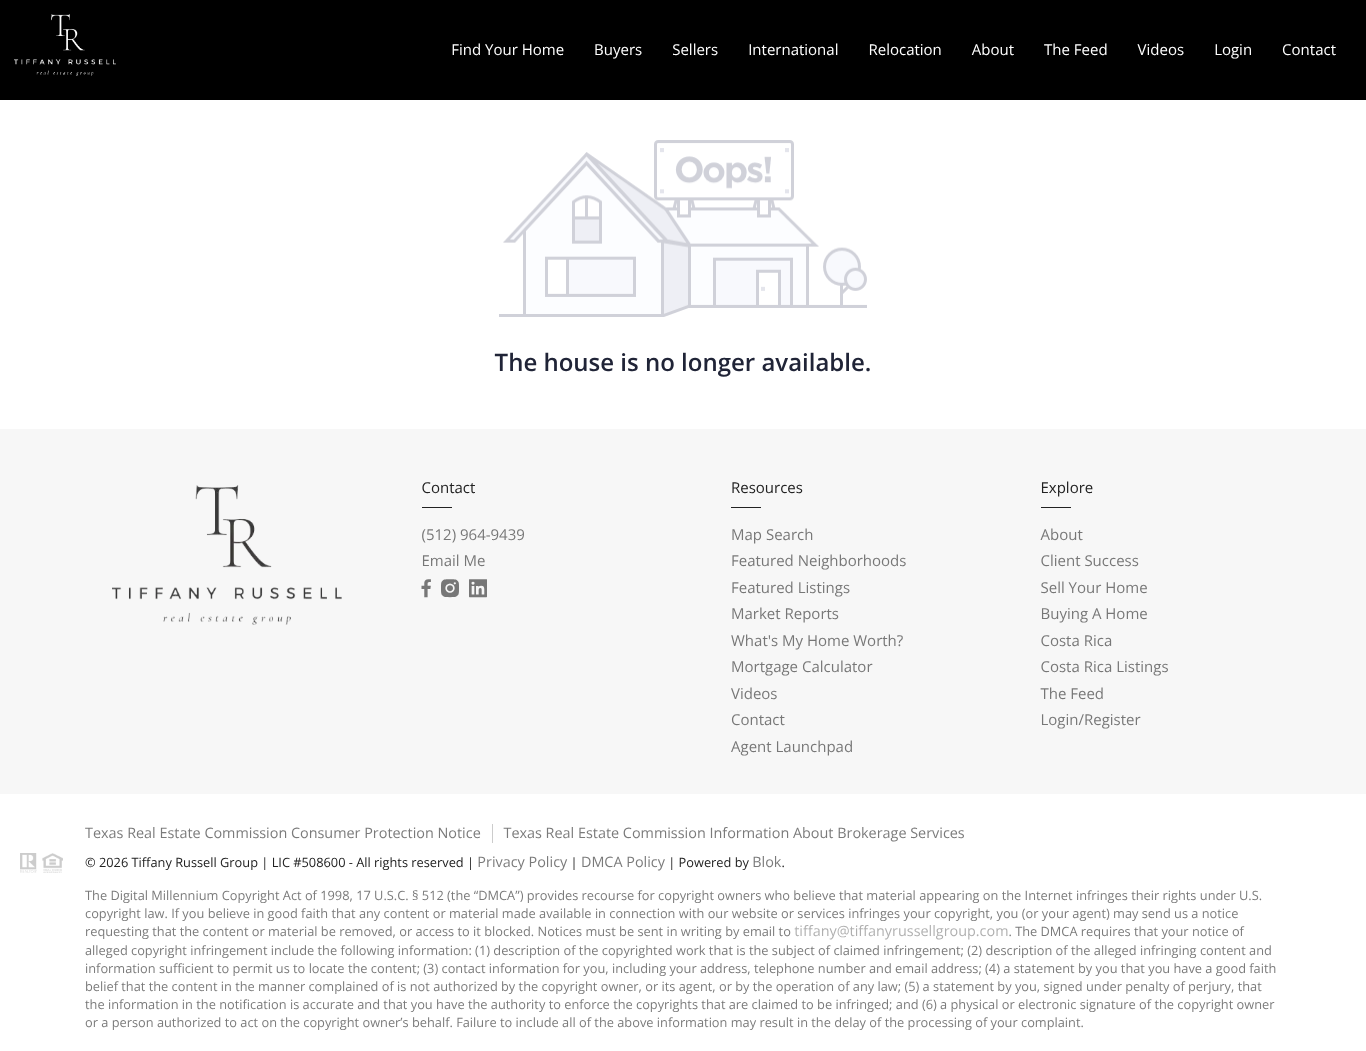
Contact (1309, 50)
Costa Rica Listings (1105, 667)
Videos (1161, 50)
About (993, 50)
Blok (766, 862)
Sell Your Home (1094, 588)
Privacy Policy (522, 862)
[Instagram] (450, 589)
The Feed (1076, 50)
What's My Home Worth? (817, 641)
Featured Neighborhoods (818, 561)
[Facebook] (426, 589)
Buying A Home (1094, 614)
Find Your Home (507, 50)
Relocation (904, 50)
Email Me (454, 561)
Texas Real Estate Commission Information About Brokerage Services (733, 833)
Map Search (772, 535)
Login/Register (1091, 720)
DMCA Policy (623, 862)
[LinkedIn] (478, 589)
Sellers (695, 50)
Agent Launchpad (792, 747)
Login (1233, 50)
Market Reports (785, 614)
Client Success (1090, 561)
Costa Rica (1077, 641)
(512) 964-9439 (473, 535)
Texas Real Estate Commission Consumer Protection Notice (283, 833)
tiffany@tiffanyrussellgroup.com (901, 931)
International (793, 50)
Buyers (618, 50)
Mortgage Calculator (802, 667)
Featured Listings (790, 588)
